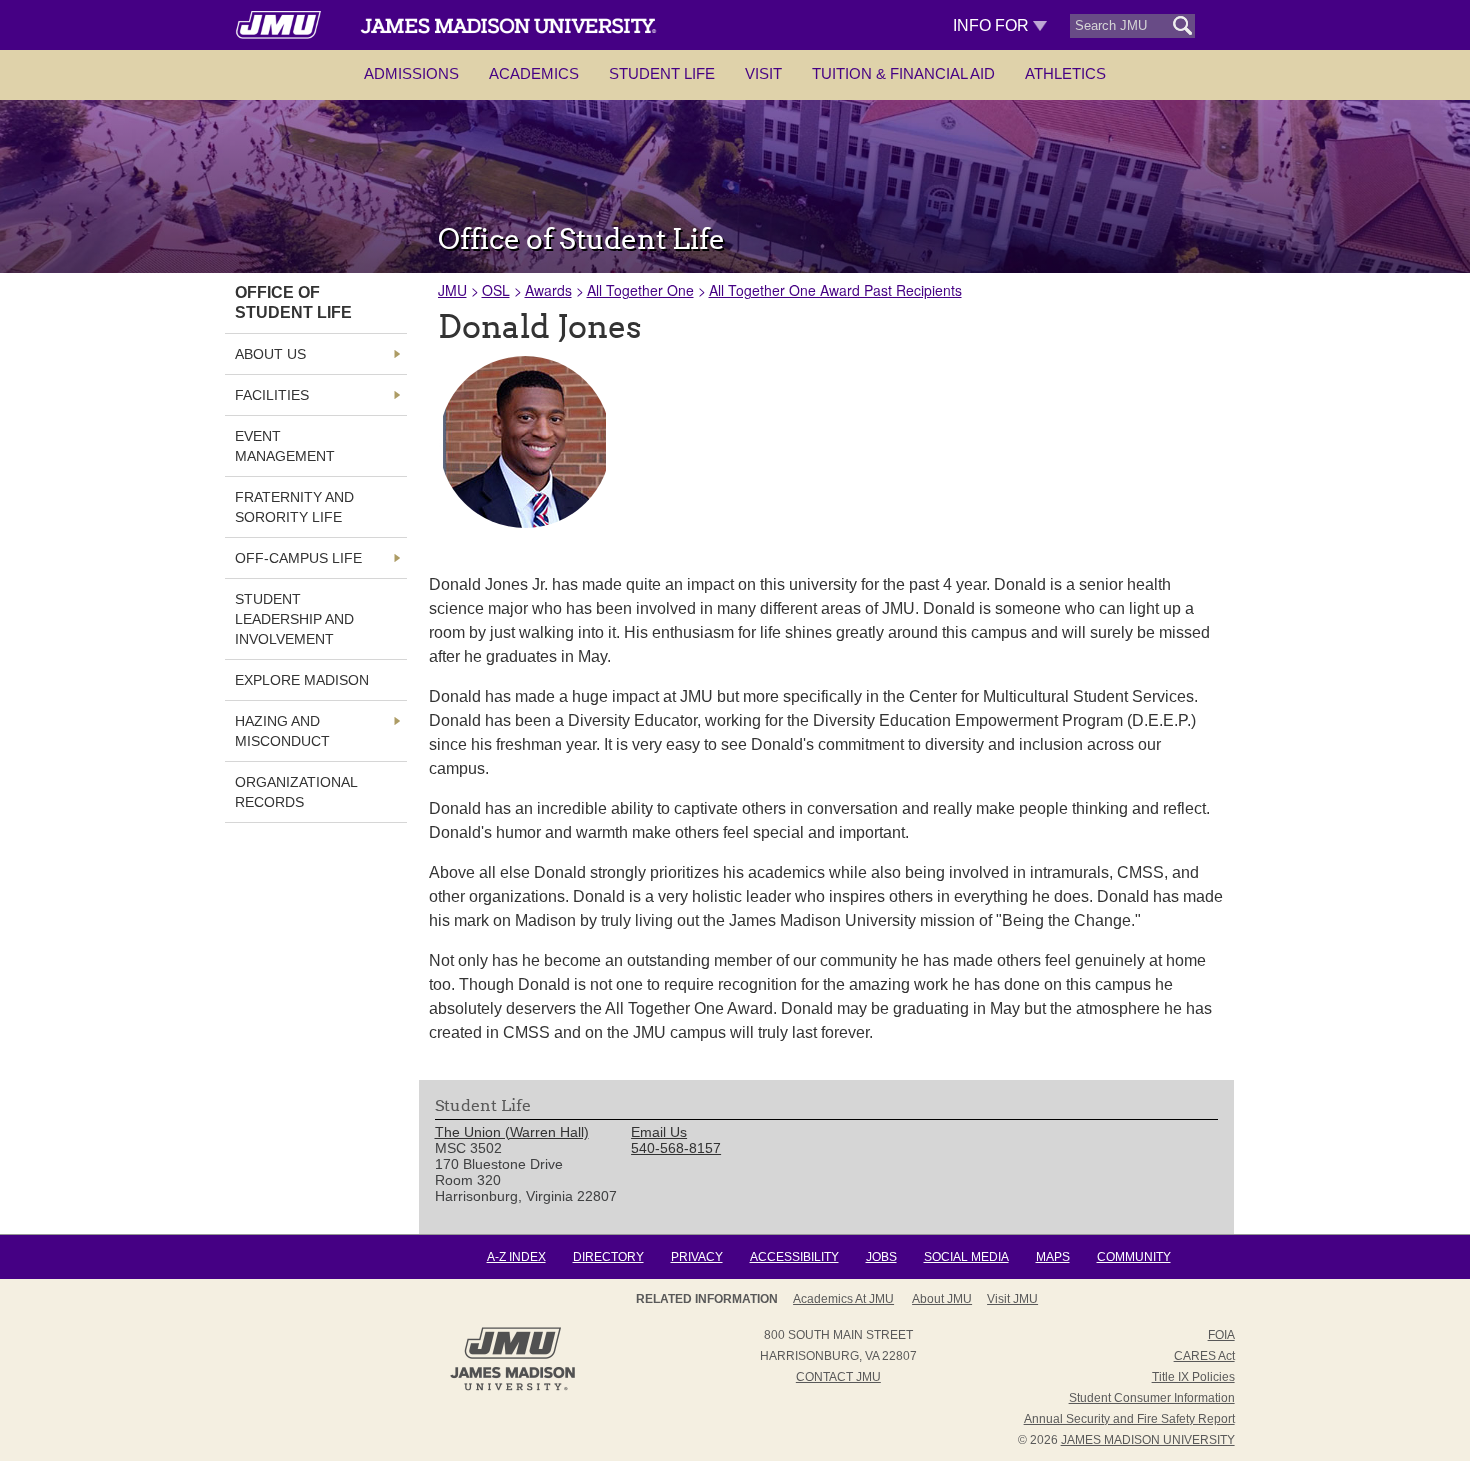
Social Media (966, 1257)
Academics (534, 73)
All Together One (640, 290)
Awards (548, 290)
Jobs (881, 1257)
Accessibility (794, 1257)
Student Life (662, 73)
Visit (763, 73)
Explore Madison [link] (302, 680)
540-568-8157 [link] (676, 1148)
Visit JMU (1012, 1299)
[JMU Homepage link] (512, 1388)
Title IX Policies (1193, 1377)
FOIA (1221, 1335)
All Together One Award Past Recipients (835, 290)
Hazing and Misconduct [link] (282, 731)
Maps (1053, 1257)
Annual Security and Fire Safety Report (1129, 1419)
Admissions (411, 73)
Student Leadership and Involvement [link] (294, 619)
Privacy (697, 1257)
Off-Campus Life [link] (298, 558)
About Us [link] (270, 354)
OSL (496, 290)
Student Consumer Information (1152, 1398)
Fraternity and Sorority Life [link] (294, 507)
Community (1134, 1257)
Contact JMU (838, 1377)
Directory (608, 1257)
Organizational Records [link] (296, 792)
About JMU (942, 1299)
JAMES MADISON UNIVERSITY (1148, 1440)
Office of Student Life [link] (293, 302)
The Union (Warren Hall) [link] (512, 1132)
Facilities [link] (272, 395)
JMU (452, 290)
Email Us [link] (659, 1132)
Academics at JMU (843, 1299)
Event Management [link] (285, 446)
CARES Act (1204, 1356)
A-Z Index (516, 1257)
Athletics (1065, 73)
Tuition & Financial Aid (903, 73)
